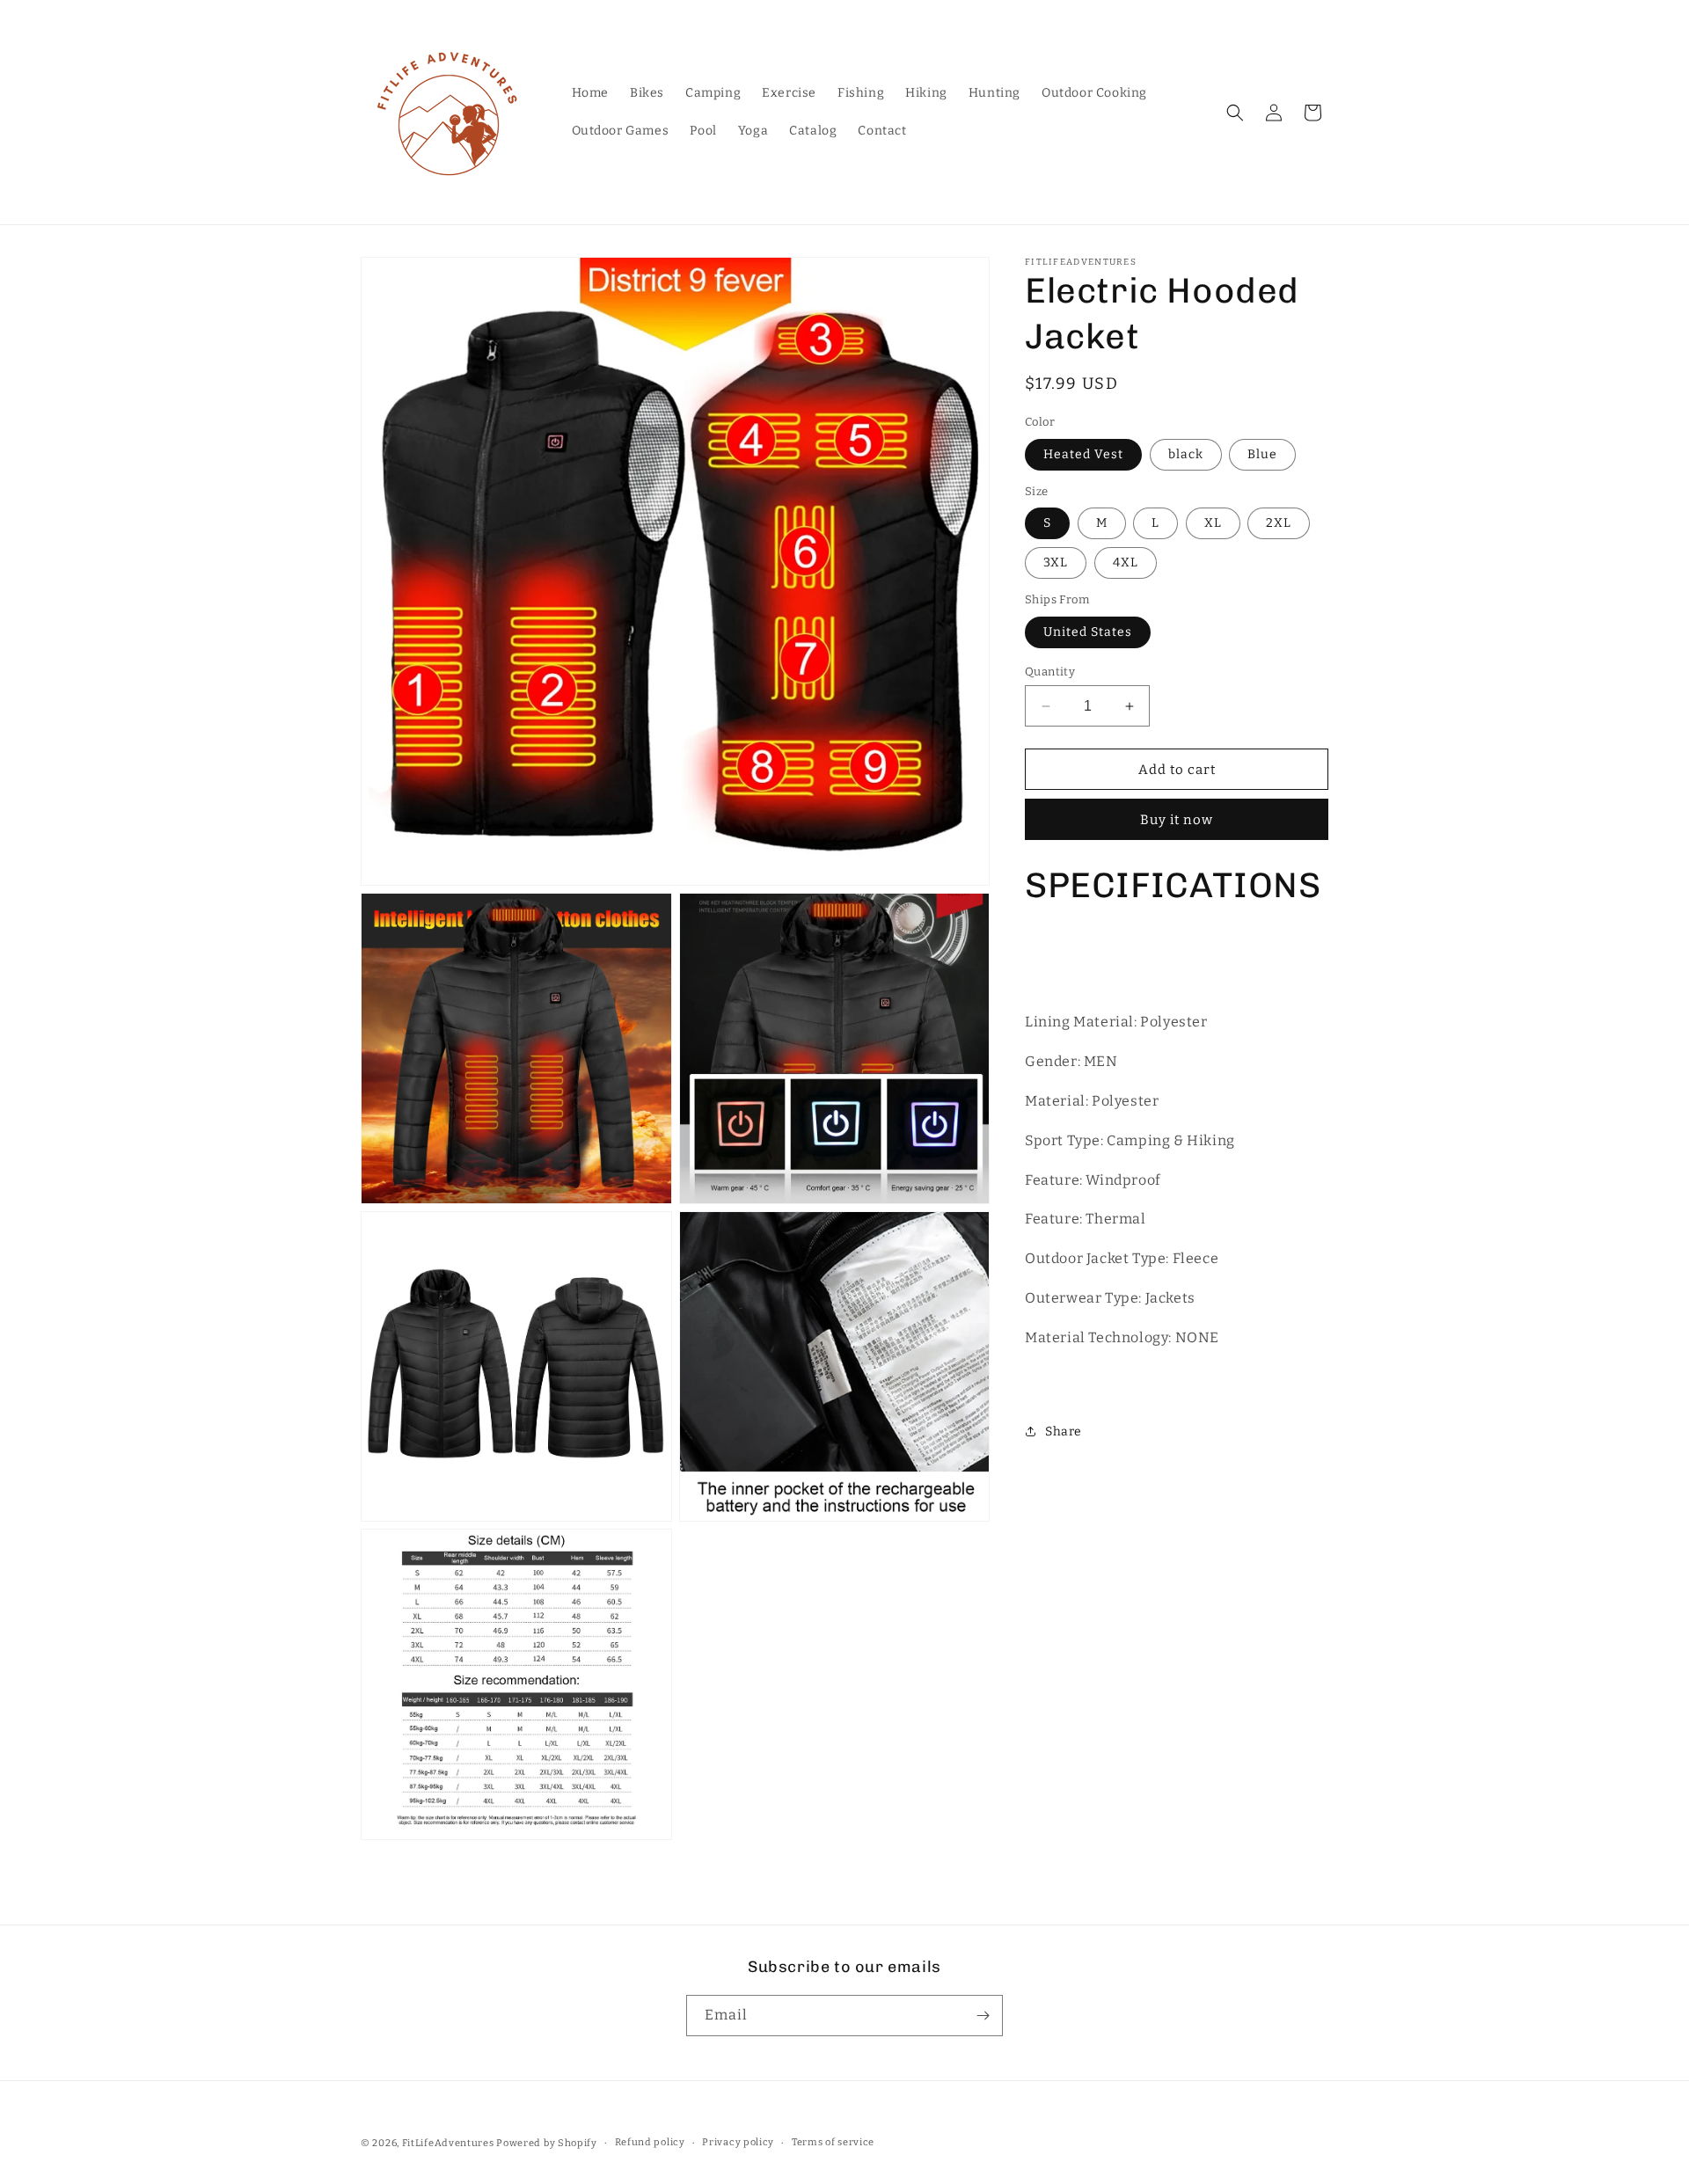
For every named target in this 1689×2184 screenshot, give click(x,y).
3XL (1056, 562)
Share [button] (1064, 1432)
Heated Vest (1083, 454)
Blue (1262, 454)
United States (1088, 632)
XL (1213, 523)
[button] (1235, 113)
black (1186, 454)
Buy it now (1177, 820)
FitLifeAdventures (448, 2143)
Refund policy (650, 2142)
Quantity (1050, 672)
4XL (1126, 562)
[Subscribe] (983, 2016)
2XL (1279, 523)
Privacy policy (738, 2142)
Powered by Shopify (547, 2143)
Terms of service (833, 2142)
